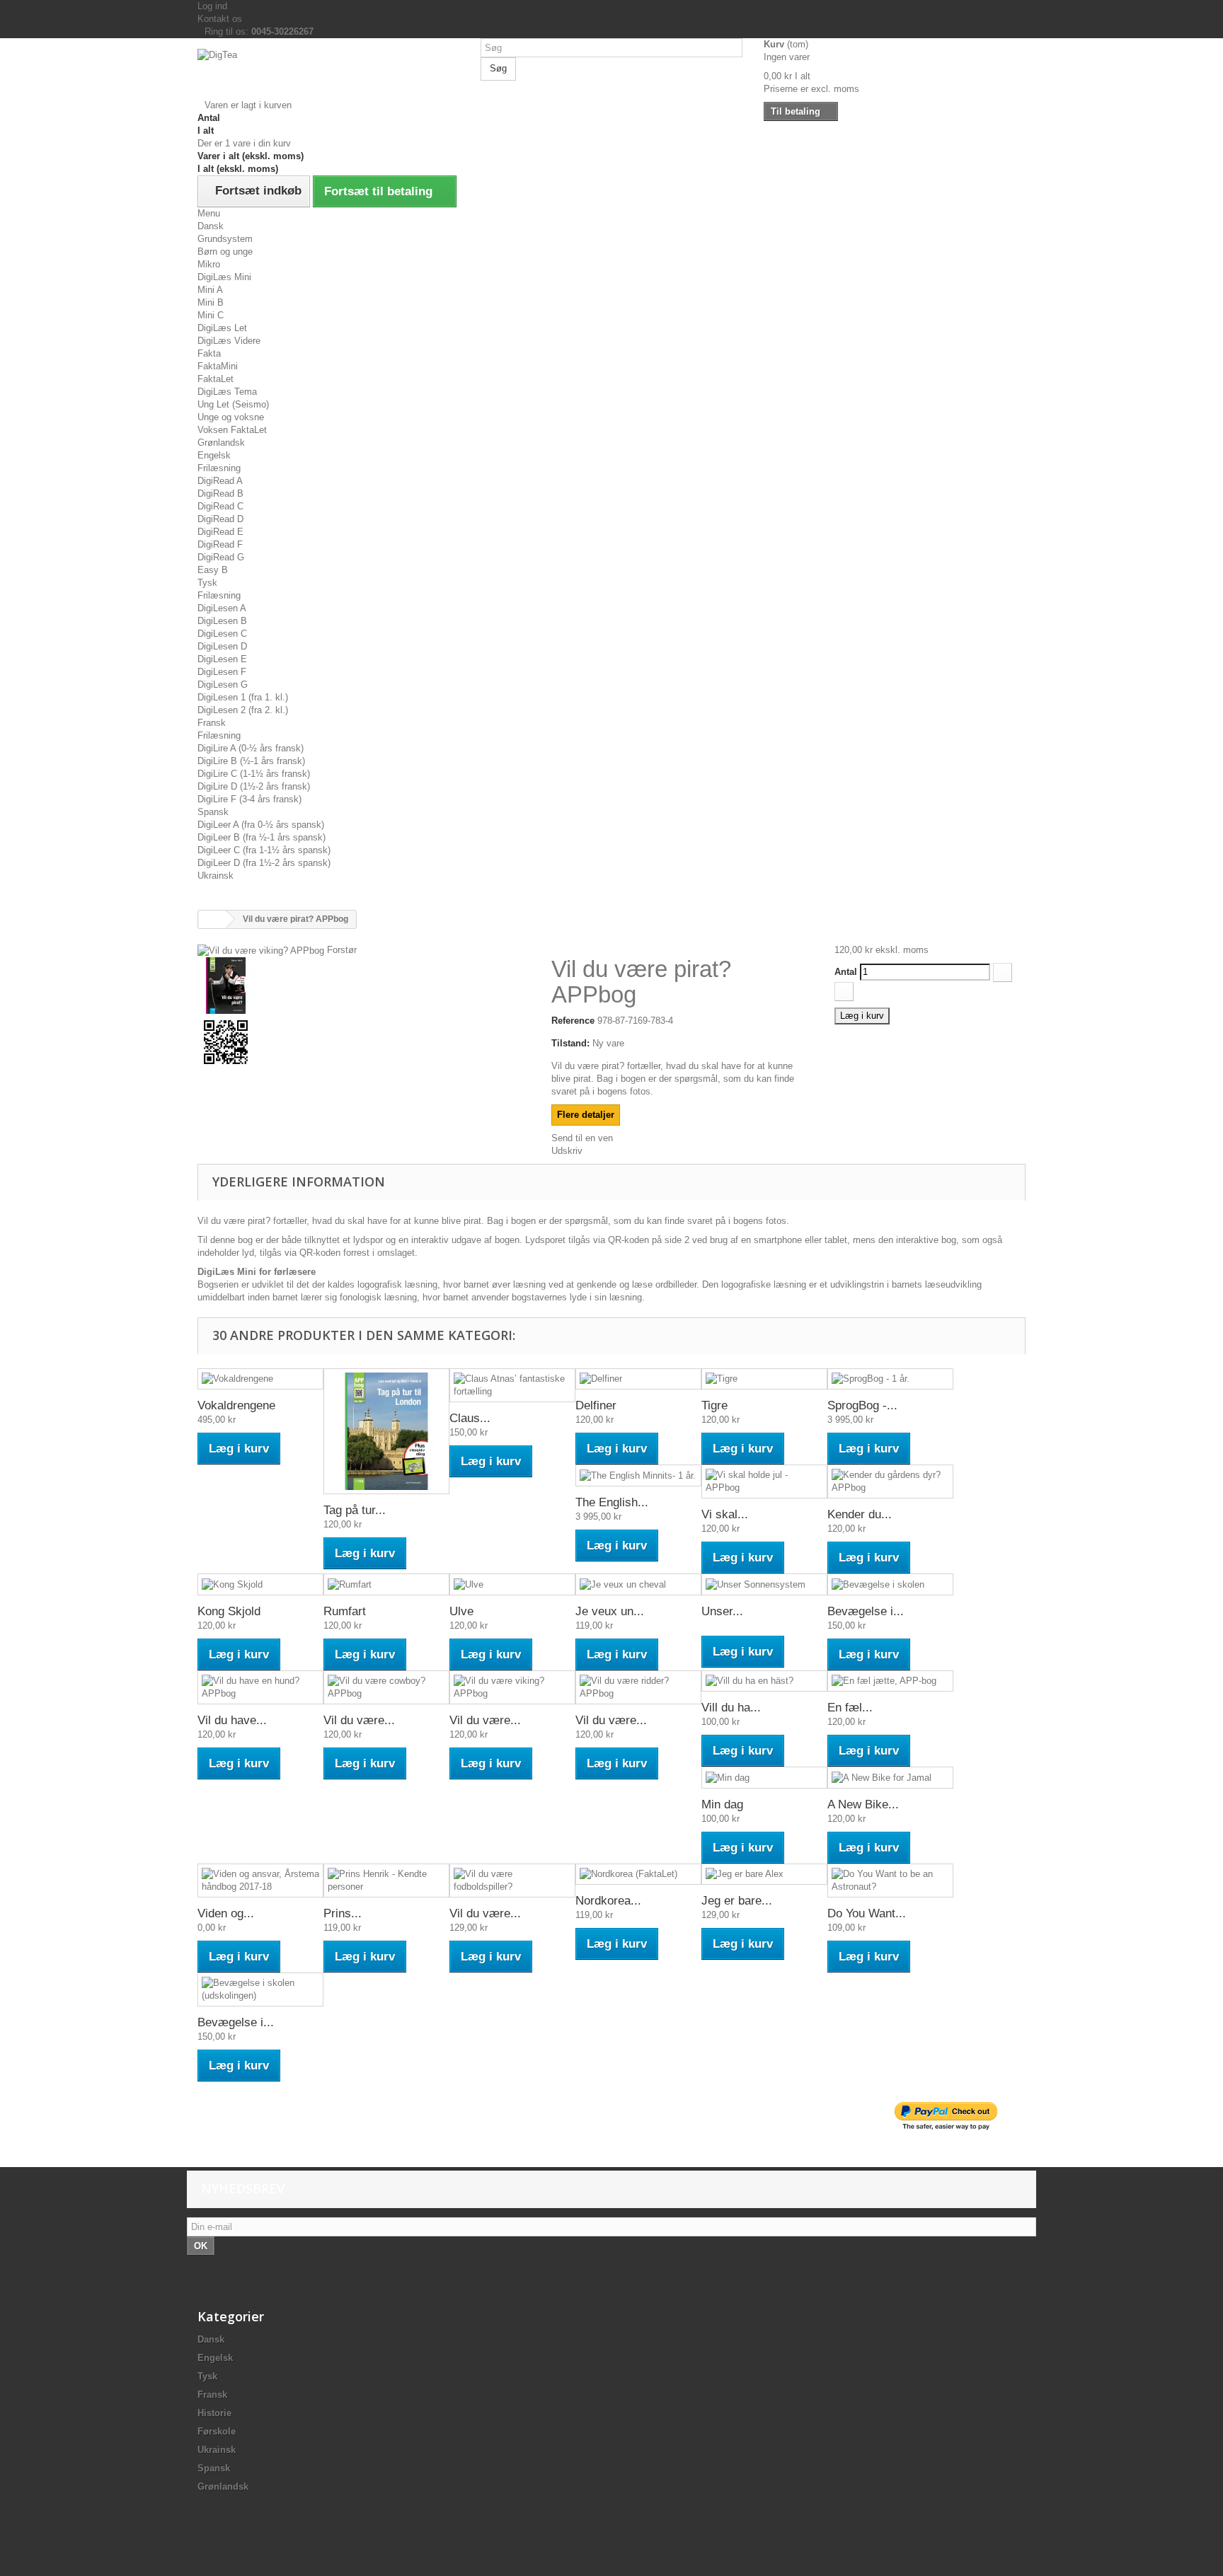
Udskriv (567, 1151)
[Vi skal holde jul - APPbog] (764, 1482)
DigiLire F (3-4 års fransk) (249, 799)
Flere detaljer (586, 1115)
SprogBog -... (862, 1405)
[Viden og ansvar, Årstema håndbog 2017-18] (260, 1881)
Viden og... (226, 1913)
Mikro (209, 264)
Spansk (213, 812)
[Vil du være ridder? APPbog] (638, 1687)
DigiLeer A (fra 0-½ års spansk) (261, 825)
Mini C (211, 315)
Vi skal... (725, 1514)
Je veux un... (610, 1611)
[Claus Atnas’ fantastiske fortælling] (512, 1385)
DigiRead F (220, 544)
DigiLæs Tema (227, 392)
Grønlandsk (221, 443)
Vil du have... (232, 1720)
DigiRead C (220, 506)
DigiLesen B (222, 621)
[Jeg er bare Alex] (764, 1875)
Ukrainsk (216, 876)
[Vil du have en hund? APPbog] (260, 1687)
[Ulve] (512, 1584)
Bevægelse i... (866, 1611)
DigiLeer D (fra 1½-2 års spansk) (264, 863)
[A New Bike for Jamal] (890, 1778)
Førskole (217, 2431)
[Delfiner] (638, 1379)
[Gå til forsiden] (212, 919)
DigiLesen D (222, 646)
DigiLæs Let (222, 328)
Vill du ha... (731, 1708)
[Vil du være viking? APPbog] (364, 986)
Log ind (212, 6)
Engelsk (214, 455)
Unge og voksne (231, 417)
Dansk (211, 226)
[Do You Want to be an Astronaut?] (890, 1881)
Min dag (722, 1804)
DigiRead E (220, 532)
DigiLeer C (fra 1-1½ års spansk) (264, 850)
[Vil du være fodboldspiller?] (512, 1881)
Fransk (212, 723)
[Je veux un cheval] (638, 1584)
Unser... (722, 1611)
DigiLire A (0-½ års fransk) (251, 748)
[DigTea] (328, 74)
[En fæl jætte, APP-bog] (890, 1681)
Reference (573, 1021)
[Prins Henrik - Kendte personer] (386, 1881)
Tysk (207, 583)
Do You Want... (867, 1913)
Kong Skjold (229, 1611)
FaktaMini (218, 366)
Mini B (211, 302)
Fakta (209, 353)
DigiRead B (220, 493)
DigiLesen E (222, 659)
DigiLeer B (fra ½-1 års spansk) (262, 837)
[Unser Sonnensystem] (764, 1584)
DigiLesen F (222, 672)
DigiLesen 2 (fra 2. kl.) (243, 710)
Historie (214, 2413)
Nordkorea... (608, 1901)
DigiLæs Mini (224, 277)
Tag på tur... (355, 1510)
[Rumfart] (386, 1584)
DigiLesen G (223, 685)
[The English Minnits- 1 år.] (638, 1475)
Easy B (213, 570)
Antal (846, 972)
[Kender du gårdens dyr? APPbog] (890, 1482)
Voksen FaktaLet (232, 430)
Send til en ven (582, 1138)
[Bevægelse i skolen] (890, 1584)
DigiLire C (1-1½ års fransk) (254, 774)
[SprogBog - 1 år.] (890, 1379)
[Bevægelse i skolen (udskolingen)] (260, 1989)
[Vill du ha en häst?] (764, 1681)
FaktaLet (216, 379)
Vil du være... (359, 1720)
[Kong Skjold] (260, 1584)
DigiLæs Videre (229, 341)
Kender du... (860, 1514)
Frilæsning (219, 468)
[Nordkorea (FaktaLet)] (638, 1875)
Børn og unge (225, 252)
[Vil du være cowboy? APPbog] (386, 1687)
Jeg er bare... (737, 1901)
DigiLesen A (222, 608)
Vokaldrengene (236, 1405)
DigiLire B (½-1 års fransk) (251, 761)
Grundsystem (225, 239)
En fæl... (850, 1708)
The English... (612, 1502)
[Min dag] (764, 1778)
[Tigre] (764, 1379)
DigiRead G (221, 557)
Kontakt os (220, 19)
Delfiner (596, 1405)
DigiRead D (220, 519)
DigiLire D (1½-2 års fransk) (254, 786)
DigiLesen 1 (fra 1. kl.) (243, 697)
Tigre (714, 1405)
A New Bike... (863, 1804)
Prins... (343, 1913)
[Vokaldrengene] (260, 1379)
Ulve (461, 1611)
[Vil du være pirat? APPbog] (364, 1042)
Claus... (470, 1418)
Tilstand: (570, 1043)
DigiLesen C (222, 634)
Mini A (210, 290)
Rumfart (345, 1611)
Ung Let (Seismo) (233, 404)
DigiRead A (220, 481)
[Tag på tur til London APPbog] (386, 1431)
